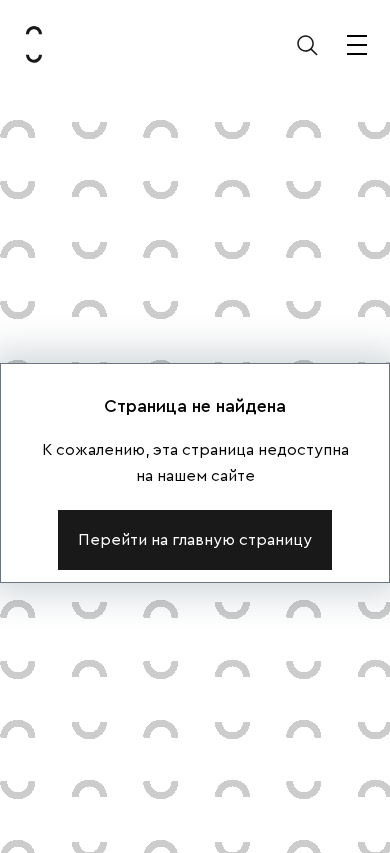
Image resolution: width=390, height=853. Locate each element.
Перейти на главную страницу (195, 540)
